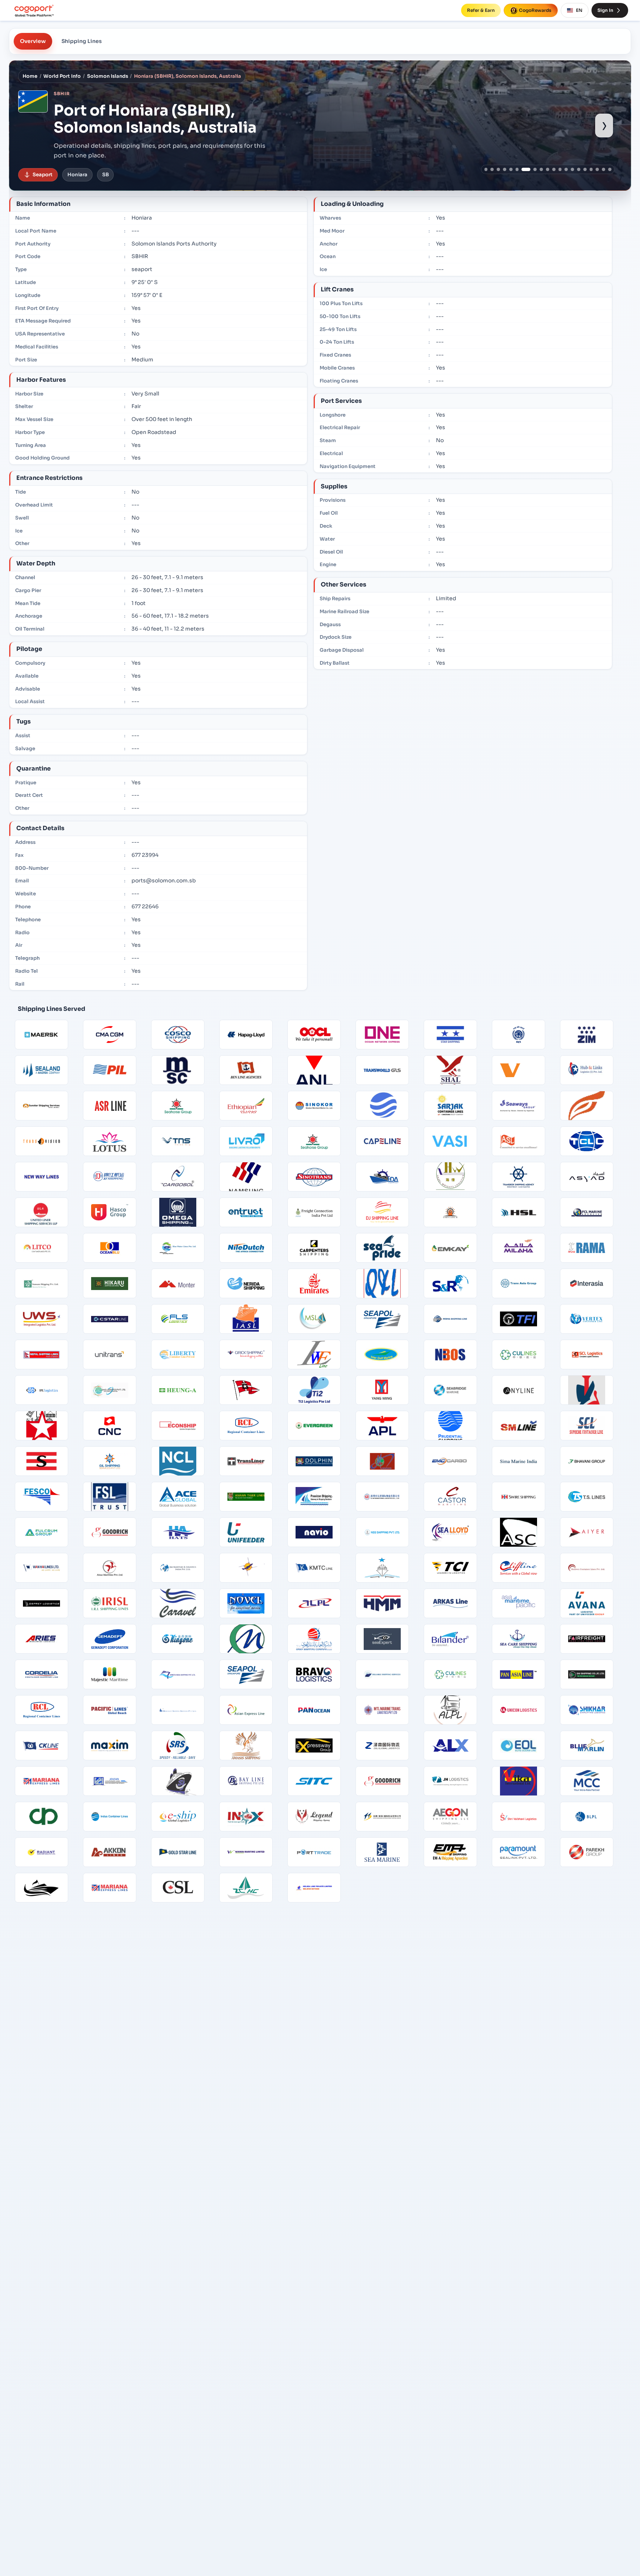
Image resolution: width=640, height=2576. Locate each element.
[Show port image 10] (548, 169)
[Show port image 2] (492, 169)
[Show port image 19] (604, 169)
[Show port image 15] (579, 169)
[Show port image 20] (610, 169)
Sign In (605, 10)
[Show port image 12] (560, 169)
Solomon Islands (108, 76)
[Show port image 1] (486, 169)
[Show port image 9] (541, 169)
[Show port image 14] (572, 169)
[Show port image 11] (554, 169)
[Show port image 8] (532, 169)
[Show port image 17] (591, 169)
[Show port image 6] (517, 169)
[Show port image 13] (566, 169)
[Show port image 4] (505, 169)
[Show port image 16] (585, 169)
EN (579, 10)
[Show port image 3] (498, 169)
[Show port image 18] (597, 169)
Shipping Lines (82, 41)
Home (30, 76)
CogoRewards (535, 10)
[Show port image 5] (511, 169)
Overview (33, 41)
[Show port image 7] (523, 169)
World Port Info (62, 76)
